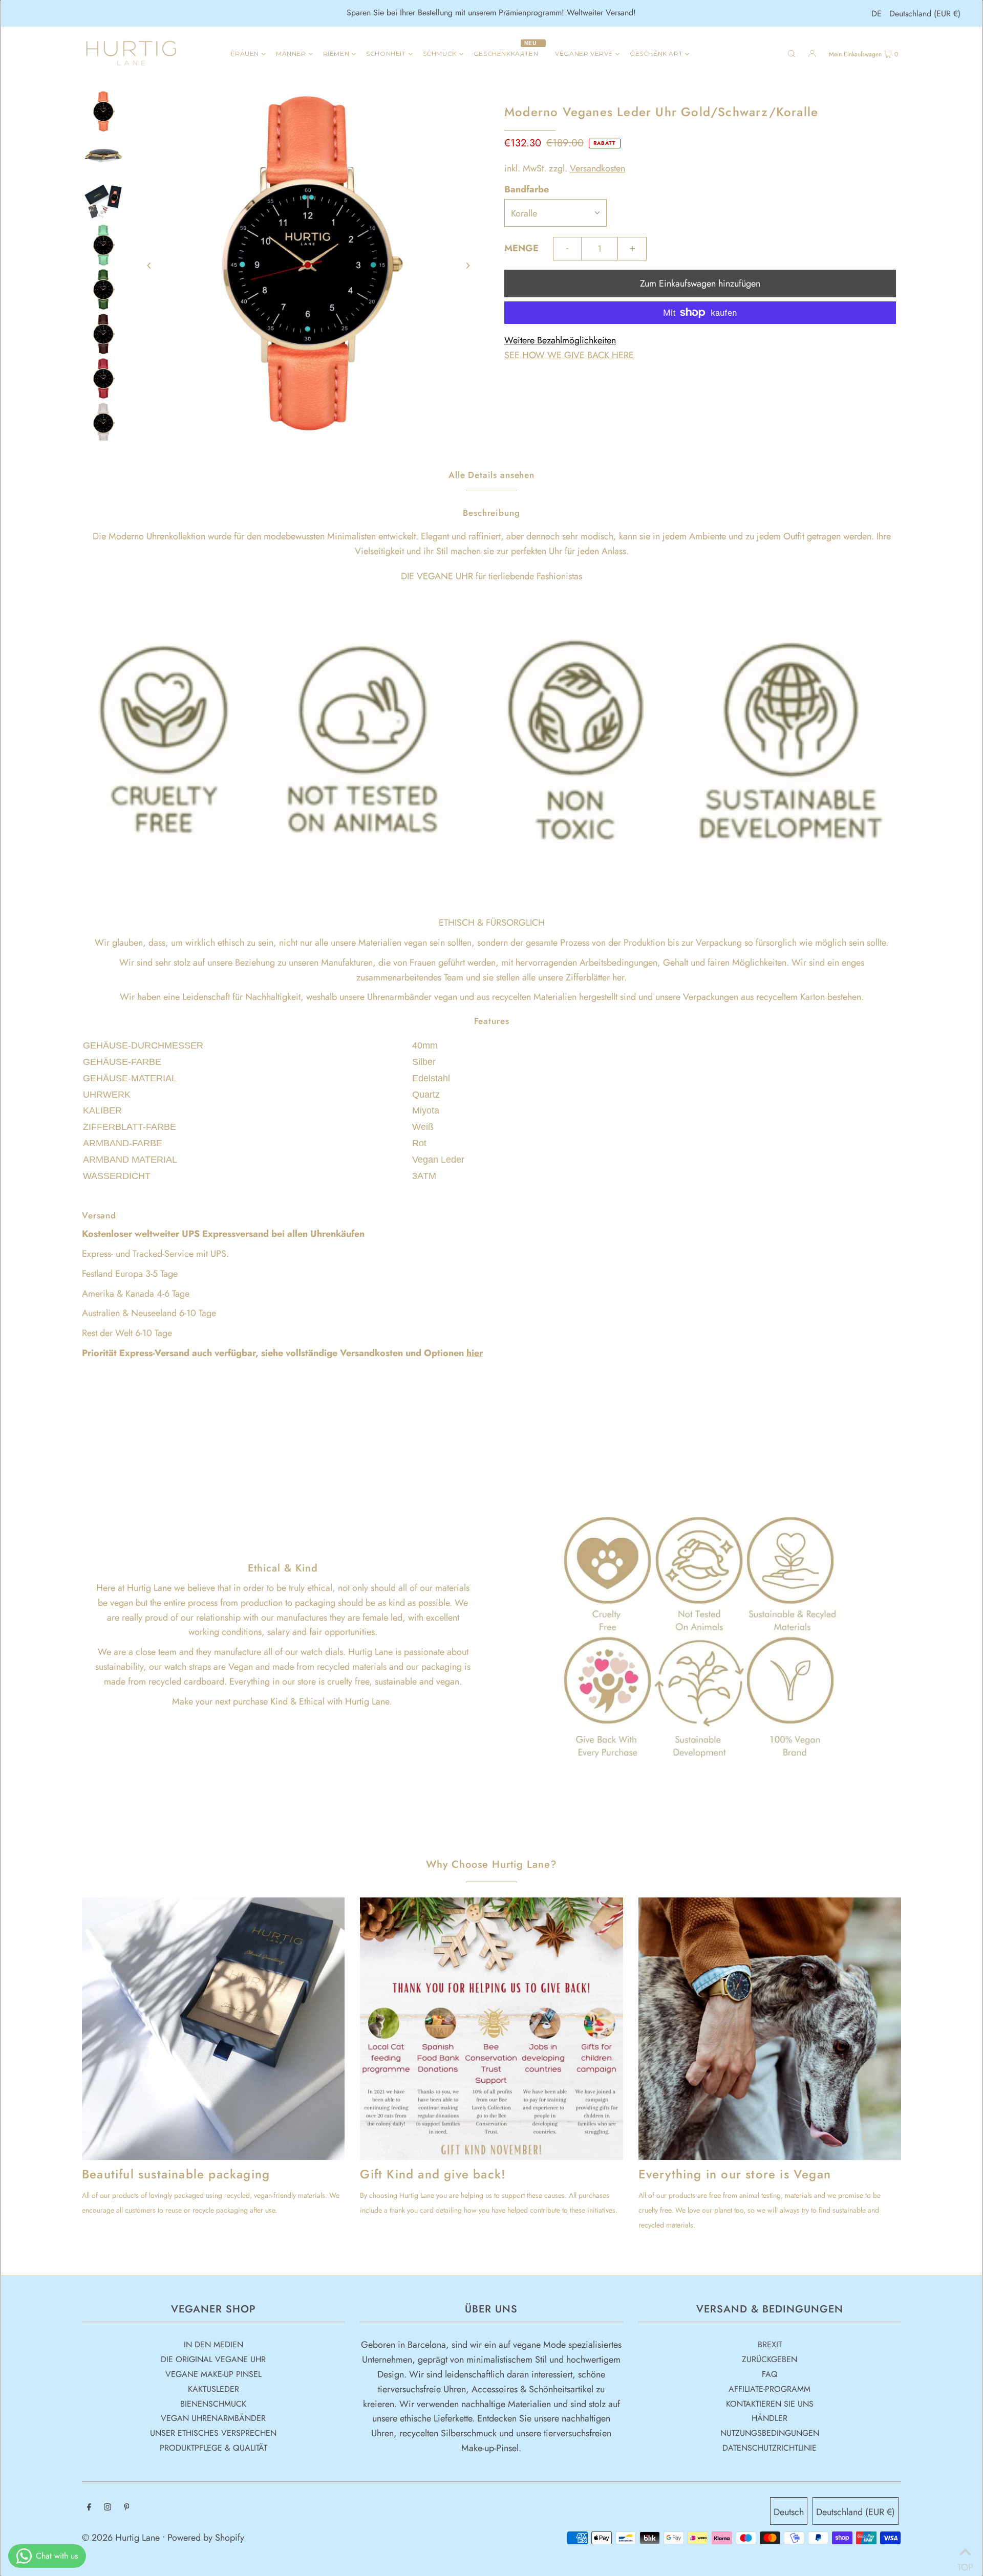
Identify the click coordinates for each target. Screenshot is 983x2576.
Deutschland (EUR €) (925, 14)
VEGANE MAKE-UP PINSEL (213, 2374)
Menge (521, 248)
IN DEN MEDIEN (213, 2344)
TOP (965, 2563)
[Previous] (149, 266)
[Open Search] (792, 53)
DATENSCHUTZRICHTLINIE (770, 2448)
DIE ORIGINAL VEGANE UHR (213, 2359)
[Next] (467, 266)
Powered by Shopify (206, 2538)
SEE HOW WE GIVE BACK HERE (569, 355)
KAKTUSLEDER (213, 2389)
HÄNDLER (770, 2418)
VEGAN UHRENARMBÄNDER (213, 2418)
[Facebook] (89, 2508)
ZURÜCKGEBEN (770, 2359)
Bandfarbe (527, 189)
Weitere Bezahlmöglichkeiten (560, 340)
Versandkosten (597, 168)
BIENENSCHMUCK (213, 2404)
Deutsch (789, 2512)
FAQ (770, 2374)
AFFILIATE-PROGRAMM (770, 2389)
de (877, 14)
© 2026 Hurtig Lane (122, 2538)
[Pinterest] (127, 2508)
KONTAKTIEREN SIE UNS (770, 2404)
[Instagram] (108, 2508)
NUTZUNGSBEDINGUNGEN (770, 2433)
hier (475, 1353)
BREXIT (770, 2344)
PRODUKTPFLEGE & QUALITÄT (213, 2448)
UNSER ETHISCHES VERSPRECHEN (213, 2433)
